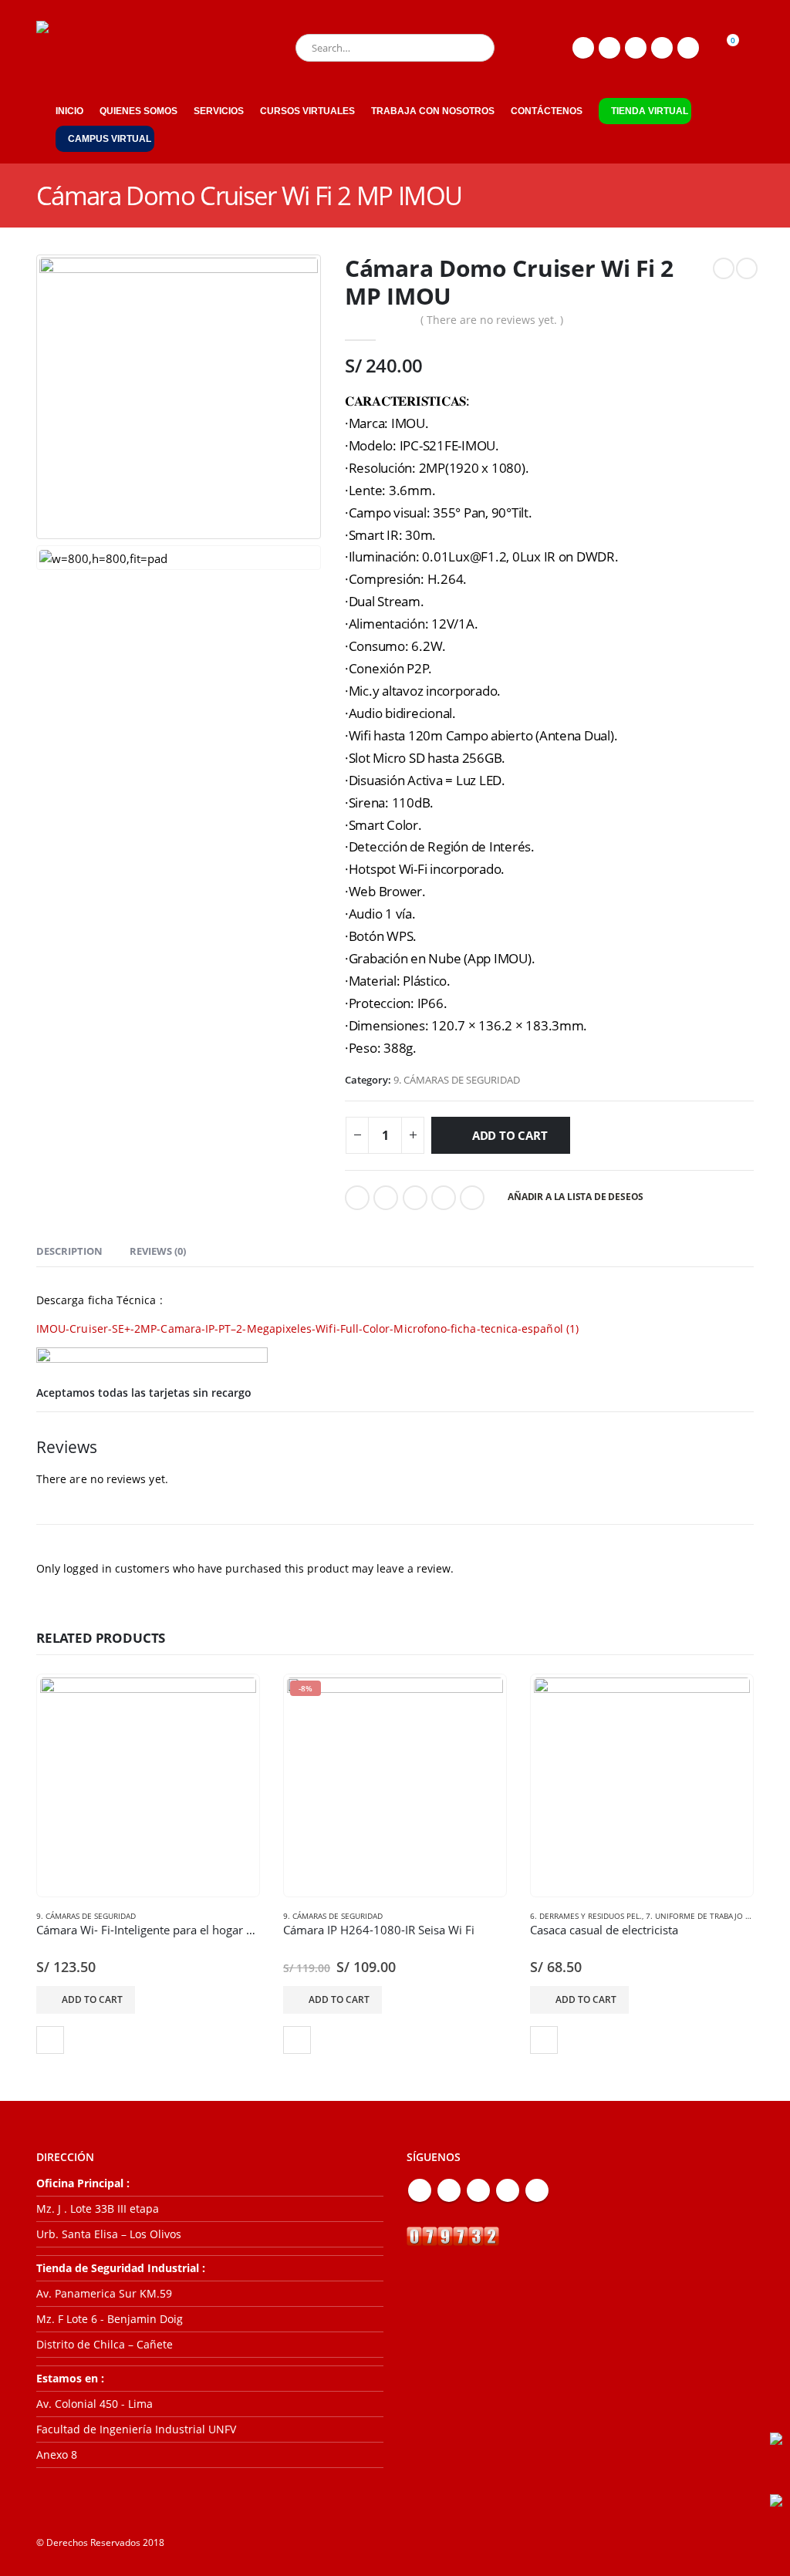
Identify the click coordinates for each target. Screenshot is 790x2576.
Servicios (219, 111)
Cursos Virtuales (307, 111)
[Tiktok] (688, 48)
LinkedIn (415, 1198)
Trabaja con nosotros (433, 111)
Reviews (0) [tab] (158, 1251)
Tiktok (537, 2190)
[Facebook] (583, 48)
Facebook (357, 1198)
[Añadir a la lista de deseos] (50, 2040)
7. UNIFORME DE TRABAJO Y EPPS (708, 1916)
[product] (148, 1785)
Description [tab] (69, 1251)
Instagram (508, 2190)
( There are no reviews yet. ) (492, 320)
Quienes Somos (138, 111)
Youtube (478, 2190)
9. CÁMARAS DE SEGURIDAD (457, 1080)
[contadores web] (453, 2235)
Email (472, 1198)
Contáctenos (547, 111)
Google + (444, 1198)
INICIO (69, 111)
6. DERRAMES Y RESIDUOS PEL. (586, 1916)
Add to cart (510, 1135)
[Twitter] (609, 48)
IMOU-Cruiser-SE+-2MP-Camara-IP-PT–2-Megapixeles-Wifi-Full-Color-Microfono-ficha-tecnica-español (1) (307, 1328)
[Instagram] (662, 48)
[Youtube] (636, 48)
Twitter (386, 1198)
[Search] (472, 48)
